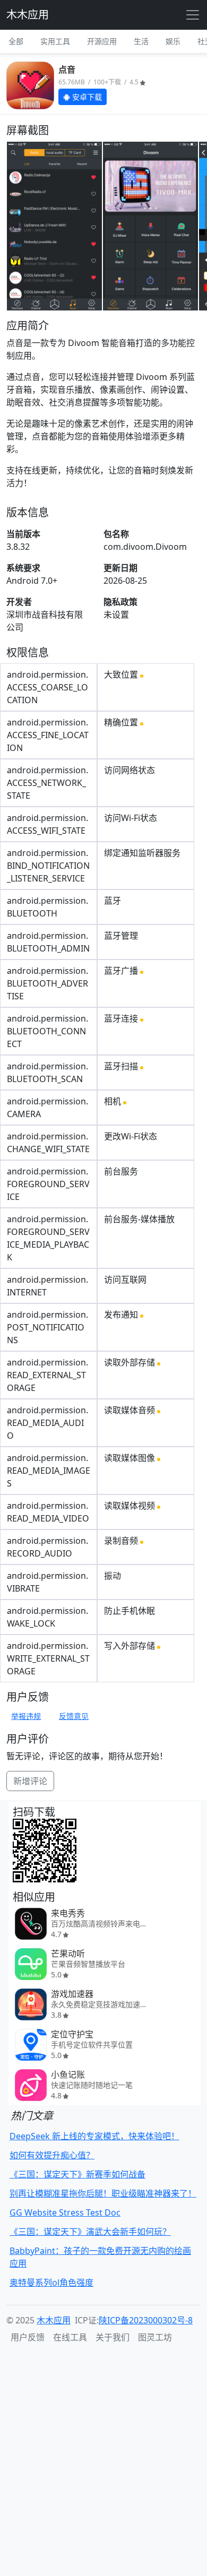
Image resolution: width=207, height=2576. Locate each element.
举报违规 (26, 1716)
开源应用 (102, 41)
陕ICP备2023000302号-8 (146, 2320)
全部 (16, 41)
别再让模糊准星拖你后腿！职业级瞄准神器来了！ (103, 2193)
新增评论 (30, 1781)
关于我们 (113, 2337)
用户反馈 (28, 2337)
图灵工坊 (155, 2337)
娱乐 (173, 41)
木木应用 (28, 15)
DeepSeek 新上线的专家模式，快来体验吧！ (94, 2136)
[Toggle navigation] (193, 15)
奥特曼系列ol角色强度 (51, 2283)
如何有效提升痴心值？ (52, 2155)
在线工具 (70, 2337)
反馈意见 (74, 1716)
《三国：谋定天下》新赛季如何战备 (77, 2174)
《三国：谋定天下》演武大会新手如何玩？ (90, 2232)
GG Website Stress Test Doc (65, 2212)
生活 (141, 41)
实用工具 (55, 41)
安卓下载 (86, 97)
